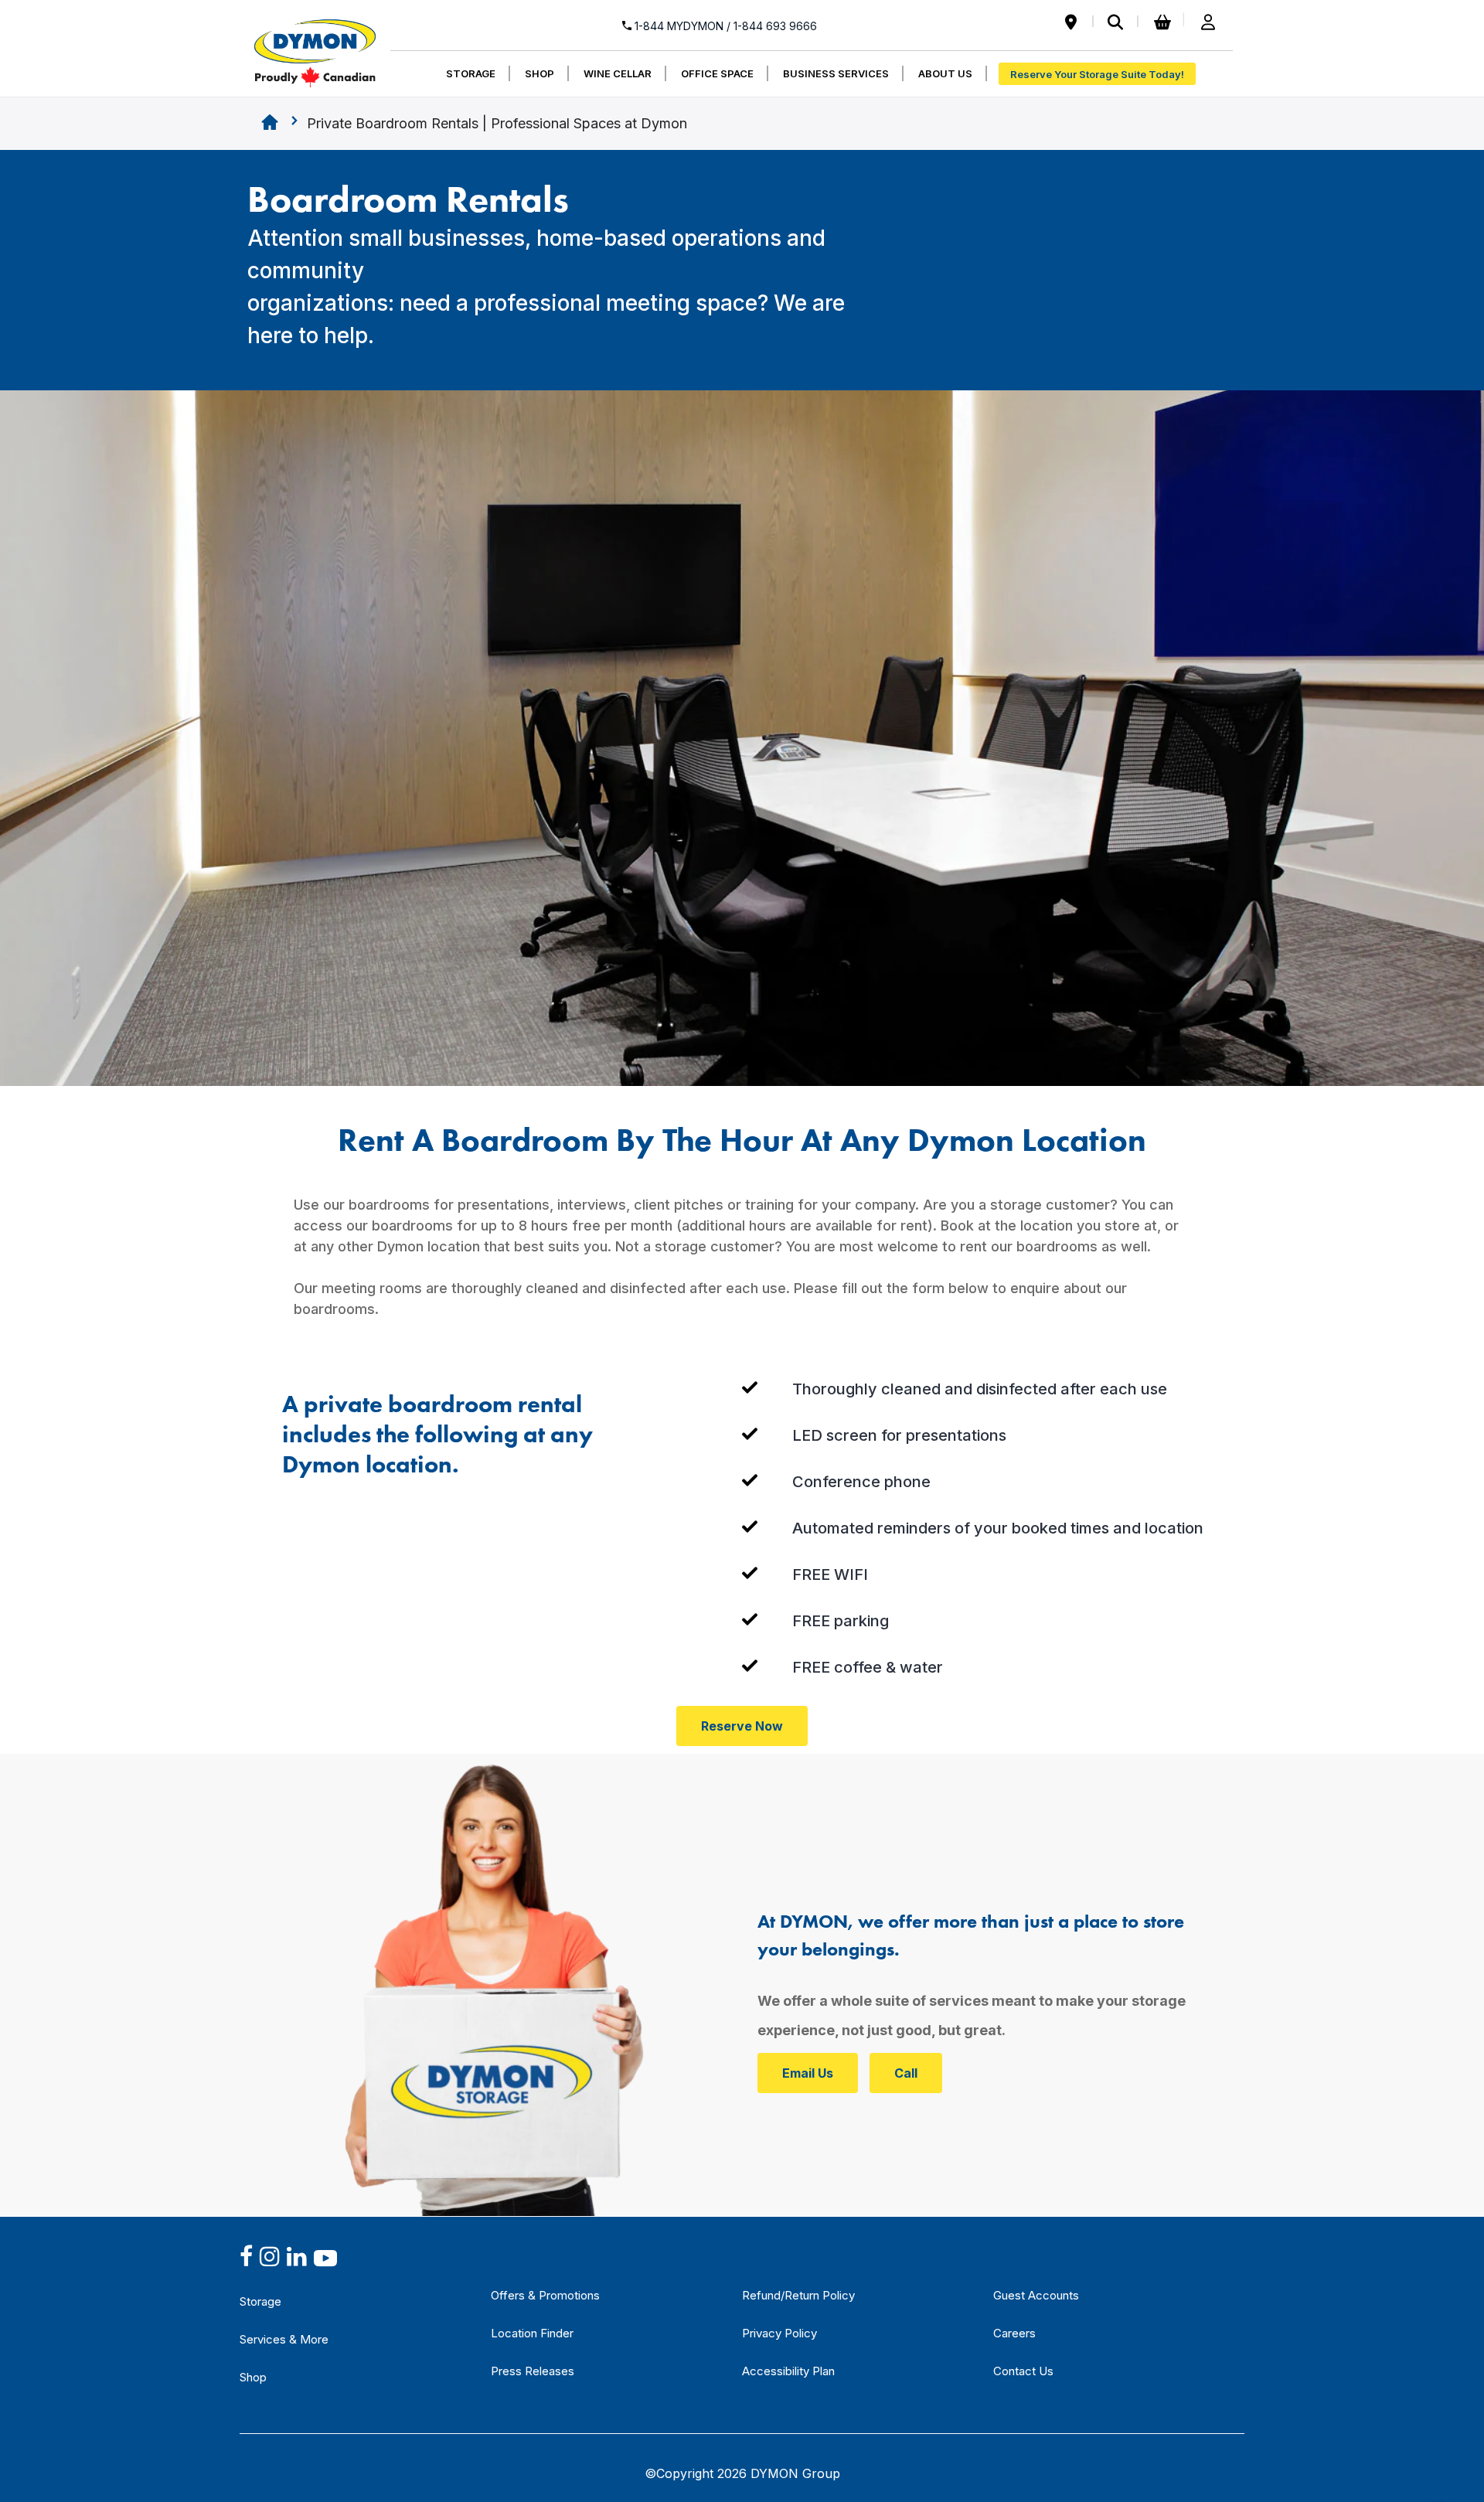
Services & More (284, 2339)
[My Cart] (1160, 23)
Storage (260, 2301)
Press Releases (533, 2371)
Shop (253, 2377)
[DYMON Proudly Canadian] (315, 46)
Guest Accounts (1036, 2295)
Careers (1014, 2333)
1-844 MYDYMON (724, 26)
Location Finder (532, 2333)
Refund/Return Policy (798, 2295)
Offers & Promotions (545, 2295)
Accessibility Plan (788, 2371)
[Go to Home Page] (270, 124)
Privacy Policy (779, 2333)
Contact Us (1023, 2371)
